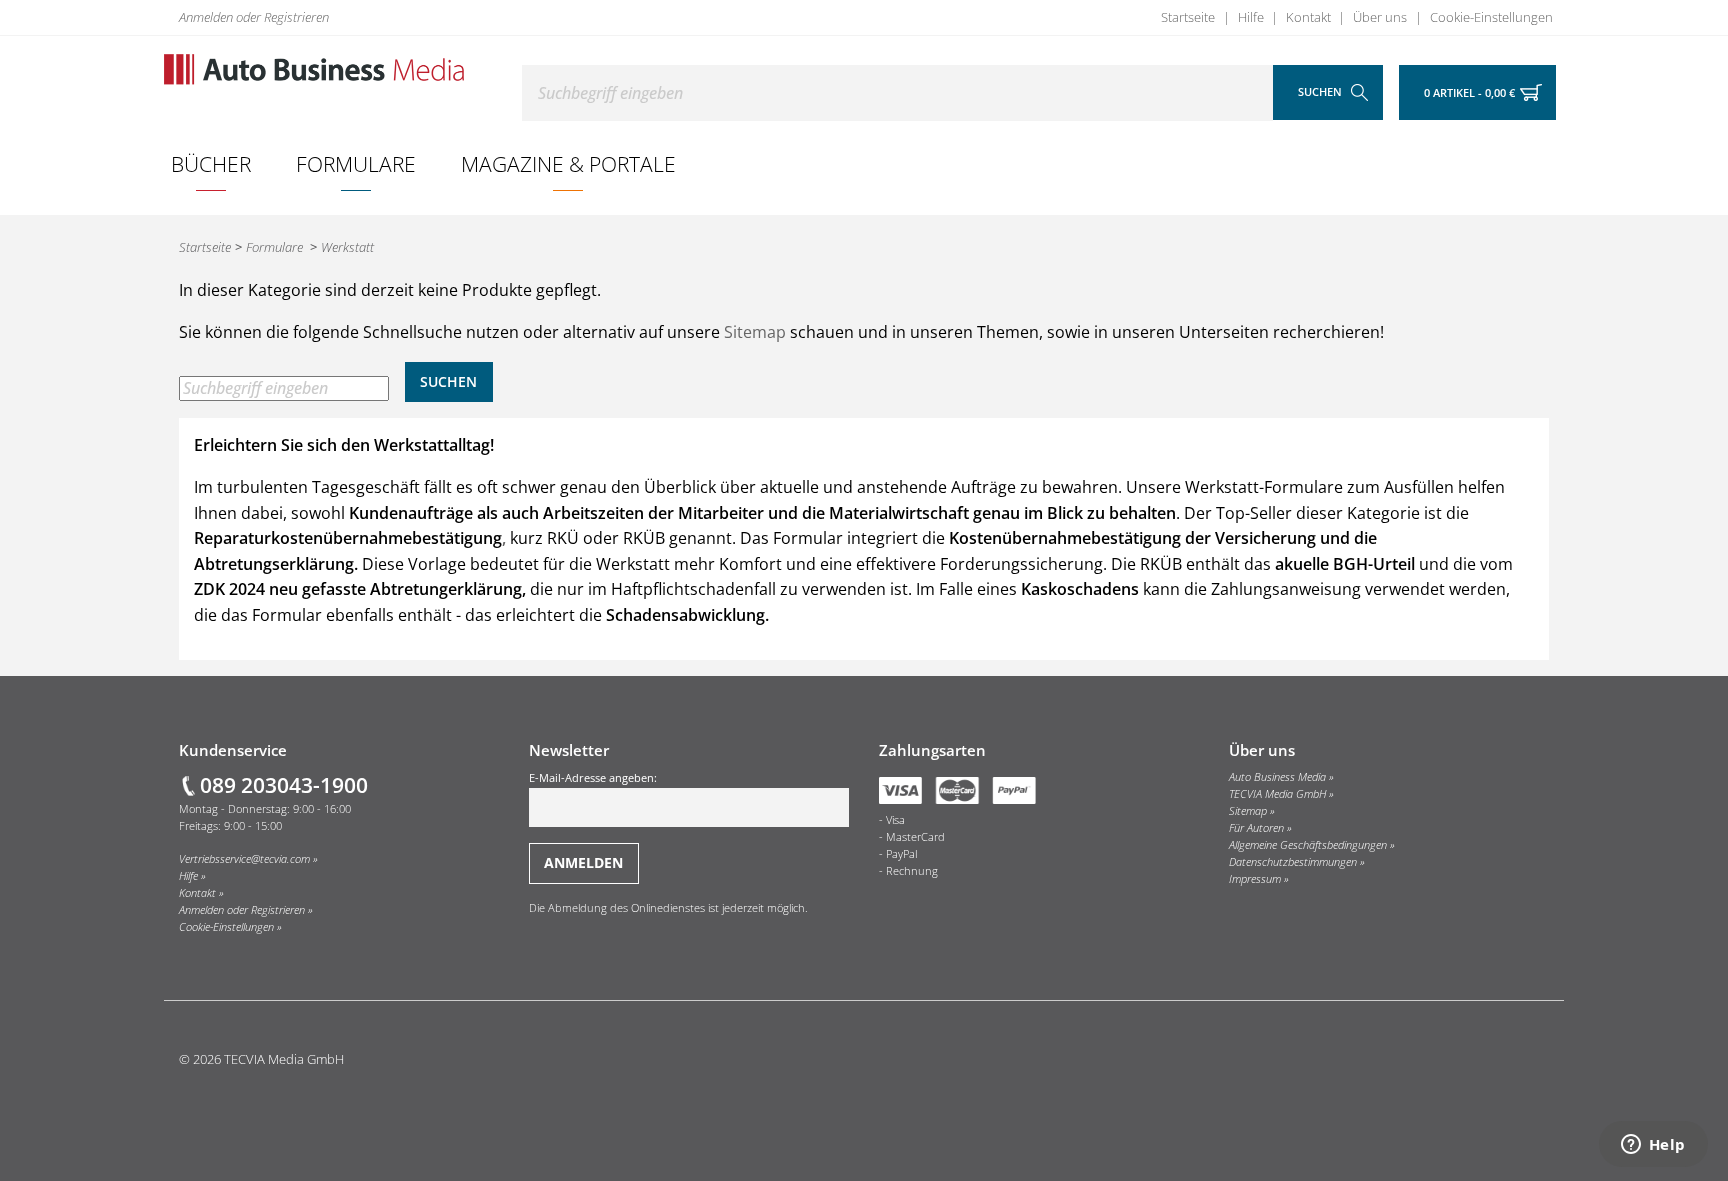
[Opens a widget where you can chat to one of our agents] (1653, 1146)
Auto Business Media (1277, 777)
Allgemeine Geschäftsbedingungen (1308, 845)
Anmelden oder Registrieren (254, 17)
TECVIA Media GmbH (1277, 794)
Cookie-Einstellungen (1491, 17)
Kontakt (1308, 17)
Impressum (1255, 879)
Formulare (356, 163)
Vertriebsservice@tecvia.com (244, 859)
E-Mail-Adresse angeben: (593, 778)
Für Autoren (1256, 828)
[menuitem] (211, 164)
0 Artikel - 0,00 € (1469, 93)
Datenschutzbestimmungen (1293, 862)
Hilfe (1251, 17)
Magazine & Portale (568, 163)
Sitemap (755, 332)
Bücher (211, 163)
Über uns (1380, 17)
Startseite (1188, 17)
